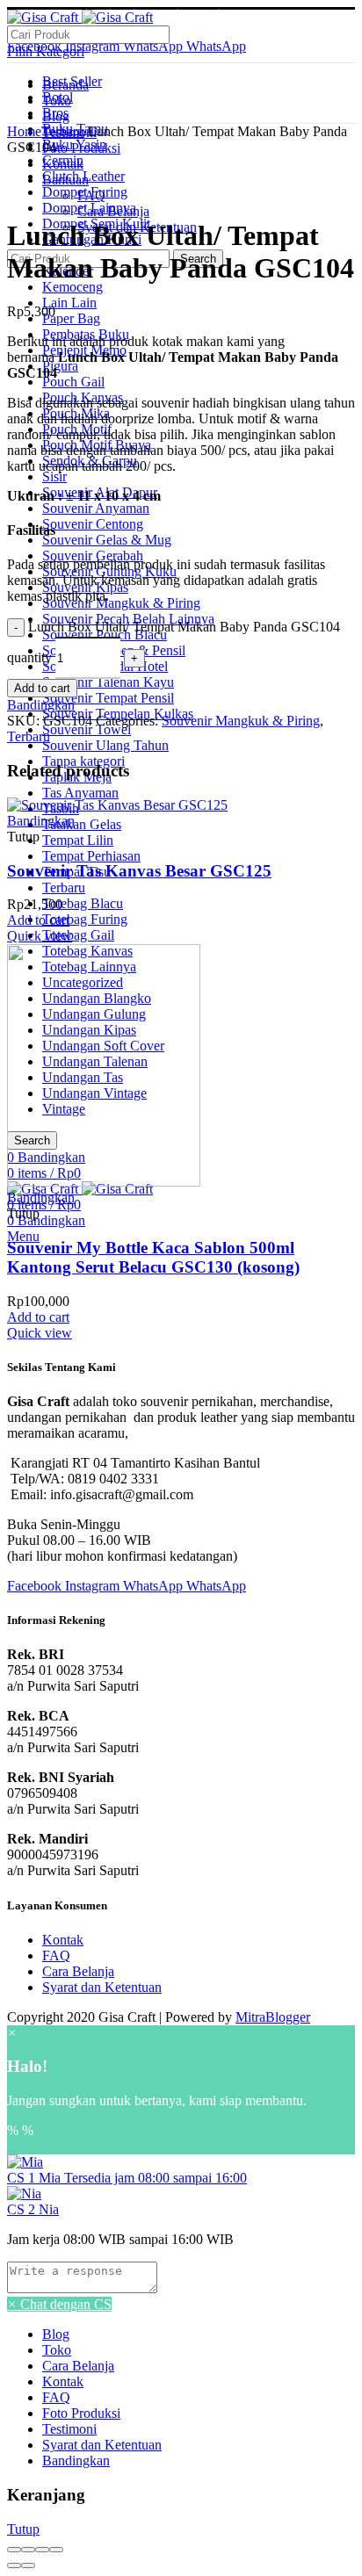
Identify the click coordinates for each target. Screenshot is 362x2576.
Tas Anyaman (80, 793)
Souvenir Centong (93, 524)
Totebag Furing (85, 919)
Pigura (60, 366)
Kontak (63, 1940)
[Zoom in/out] (56, 2550)
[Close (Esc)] (14, 2550)
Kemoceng (72, 287)
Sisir (54, 476)
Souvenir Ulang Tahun (105, 745)
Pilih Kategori (46, 51)
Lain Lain (69, 303)
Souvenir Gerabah (93, 556)
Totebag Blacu (83, 903)
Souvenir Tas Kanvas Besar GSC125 (139, 871)
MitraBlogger (273, 2017)
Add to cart (42, 688)
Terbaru (64, 888)
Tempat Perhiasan (91, 856)
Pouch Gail (73, 382)
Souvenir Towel (87, 729)
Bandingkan (41, 705)
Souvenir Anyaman (96, 508)
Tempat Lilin (78, 840)
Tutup (23, 2529)
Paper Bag (71, 318)
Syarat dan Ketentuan (102, 1987)
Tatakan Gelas (82, 824)
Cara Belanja (78, 1971)
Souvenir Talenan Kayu (108, 682)
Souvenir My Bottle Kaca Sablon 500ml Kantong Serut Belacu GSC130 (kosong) (153, 1257)
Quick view (40, 936)
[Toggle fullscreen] (42, 2550)
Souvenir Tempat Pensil (108, 698)
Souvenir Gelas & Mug (107, 540)
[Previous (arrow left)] (14, 2565)
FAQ (56, 1955)
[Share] (28, 2550)
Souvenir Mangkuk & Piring (121, 603)
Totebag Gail (78, 935)
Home (24, 131)
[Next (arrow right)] (28, 2565)
